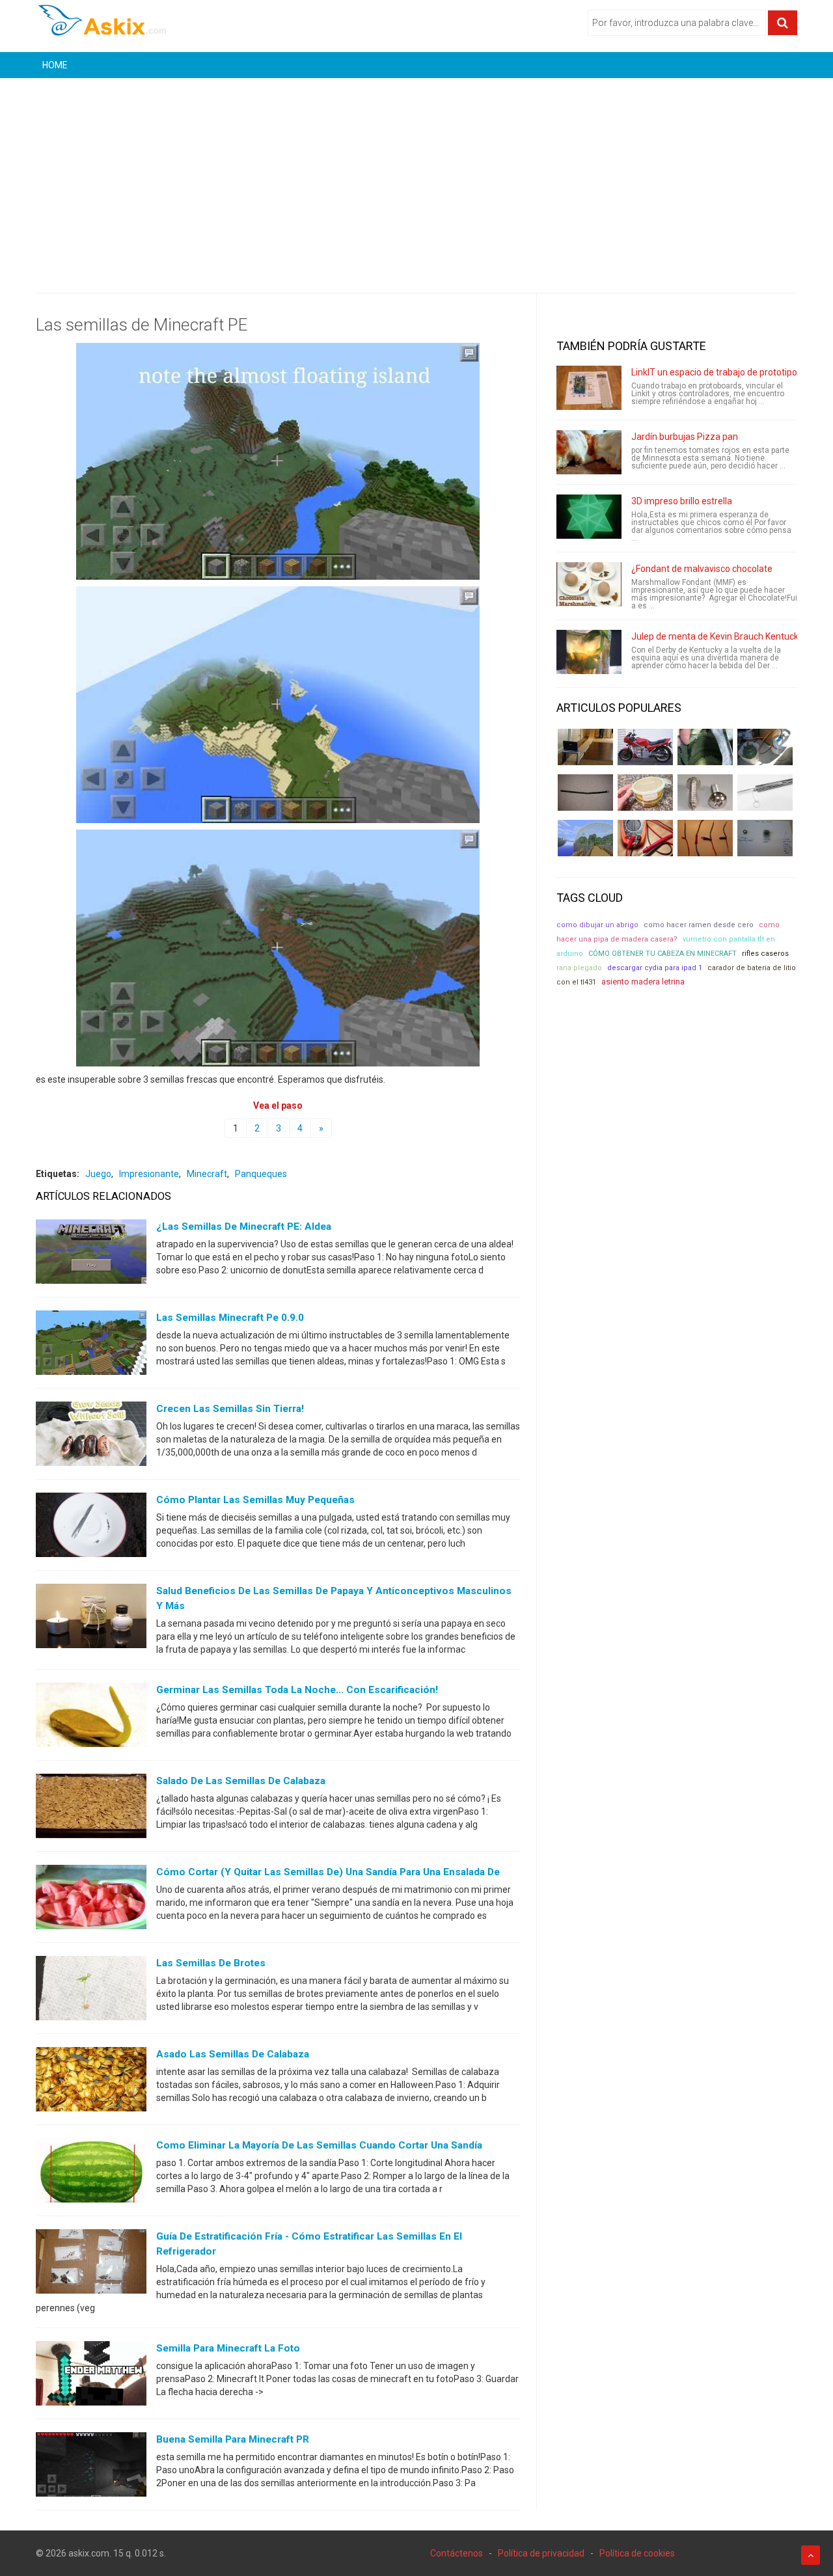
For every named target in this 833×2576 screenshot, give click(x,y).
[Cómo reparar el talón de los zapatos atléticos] (705, 747)
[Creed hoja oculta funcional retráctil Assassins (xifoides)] (765, 793)
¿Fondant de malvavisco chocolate (702, 569)
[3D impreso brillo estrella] (589, 517)
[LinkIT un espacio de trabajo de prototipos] (589, 388)
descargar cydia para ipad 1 (655, 968)
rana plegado (579, 968)
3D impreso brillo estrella (682, 501)
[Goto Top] (811, 2555)
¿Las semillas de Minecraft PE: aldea (244, 1227)
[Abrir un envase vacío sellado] (645, 793)
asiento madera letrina (643, 982)
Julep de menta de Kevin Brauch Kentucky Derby (730, 636)
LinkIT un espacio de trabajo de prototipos (717, 372)
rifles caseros (765, 954)
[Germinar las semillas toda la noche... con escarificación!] (91, 1718)
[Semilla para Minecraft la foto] (91, 2376)
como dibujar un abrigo (597, 925)
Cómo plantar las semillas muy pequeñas (255, 1500)
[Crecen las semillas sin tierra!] (91, 1437)
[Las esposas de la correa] (585, 793)
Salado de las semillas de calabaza (241, 1781)
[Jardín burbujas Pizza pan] (589, 452)
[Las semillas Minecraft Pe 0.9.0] (91, 1346)
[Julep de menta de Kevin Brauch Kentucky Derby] (589, 652)
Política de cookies (637, 2553)
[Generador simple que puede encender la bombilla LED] (765, 838)
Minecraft (207, 1174)
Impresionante (149, 1174)
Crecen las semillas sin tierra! (230, 1409)
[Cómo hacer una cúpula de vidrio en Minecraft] (585, 838)
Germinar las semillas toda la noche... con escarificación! (297, 1690)
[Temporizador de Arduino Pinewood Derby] (585, 747)
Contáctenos (457, 2553)
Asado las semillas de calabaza (233, 2054)
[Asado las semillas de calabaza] (91, 2082)
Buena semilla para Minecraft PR (233, 2439)
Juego (98, 1174)
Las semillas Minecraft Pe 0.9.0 (230, 1318)
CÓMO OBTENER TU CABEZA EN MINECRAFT (662, 954)
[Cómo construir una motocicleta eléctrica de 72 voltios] (645, 747)
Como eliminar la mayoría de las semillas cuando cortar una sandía (319, 2145)
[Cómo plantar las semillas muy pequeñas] (91, 1528)
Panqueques (261, 1174)
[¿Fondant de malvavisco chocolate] (589, 584)
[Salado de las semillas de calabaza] (91, 1809)
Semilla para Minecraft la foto (228, 2348)
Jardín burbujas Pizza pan (685, 437)
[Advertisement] (416, 176)
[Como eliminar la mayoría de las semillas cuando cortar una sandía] (91, 2173)
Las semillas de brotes (211, 1963)
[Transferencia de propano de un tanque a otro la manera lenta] (765, 747)
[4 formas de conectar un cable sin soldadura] (705, 838)
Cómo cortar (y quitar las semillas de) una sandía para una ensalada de (328, 1872)
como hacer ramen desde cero (699, 925)
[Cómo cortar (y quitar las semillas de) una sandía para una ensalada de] (91, 1900)
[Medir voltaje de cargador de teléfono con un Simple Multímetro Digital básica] (645, 838)
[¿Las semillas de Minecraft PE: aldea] (91, 1254)
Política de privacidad (541, 2553)
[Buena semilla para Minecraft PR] (91, 2467)
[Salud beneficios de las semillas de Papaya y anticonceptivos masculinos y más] (91, 1619)
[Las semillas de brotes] (91, 1991)
